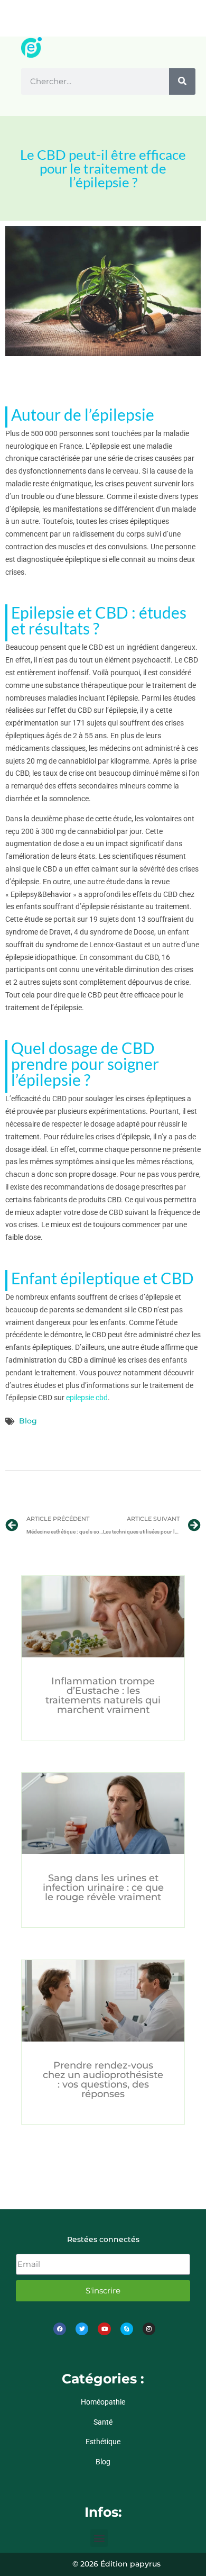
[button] (99, 2538)
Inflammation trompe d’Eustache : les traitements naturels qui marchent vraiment (103, 1695)
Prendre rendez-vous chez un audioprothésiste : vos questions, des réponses (103, 2080)
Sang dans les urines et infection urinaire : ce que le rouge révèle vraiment (103, 1888)
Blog (28, 1421)
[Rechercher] (182, 81)
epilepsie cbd (87, 1398)
